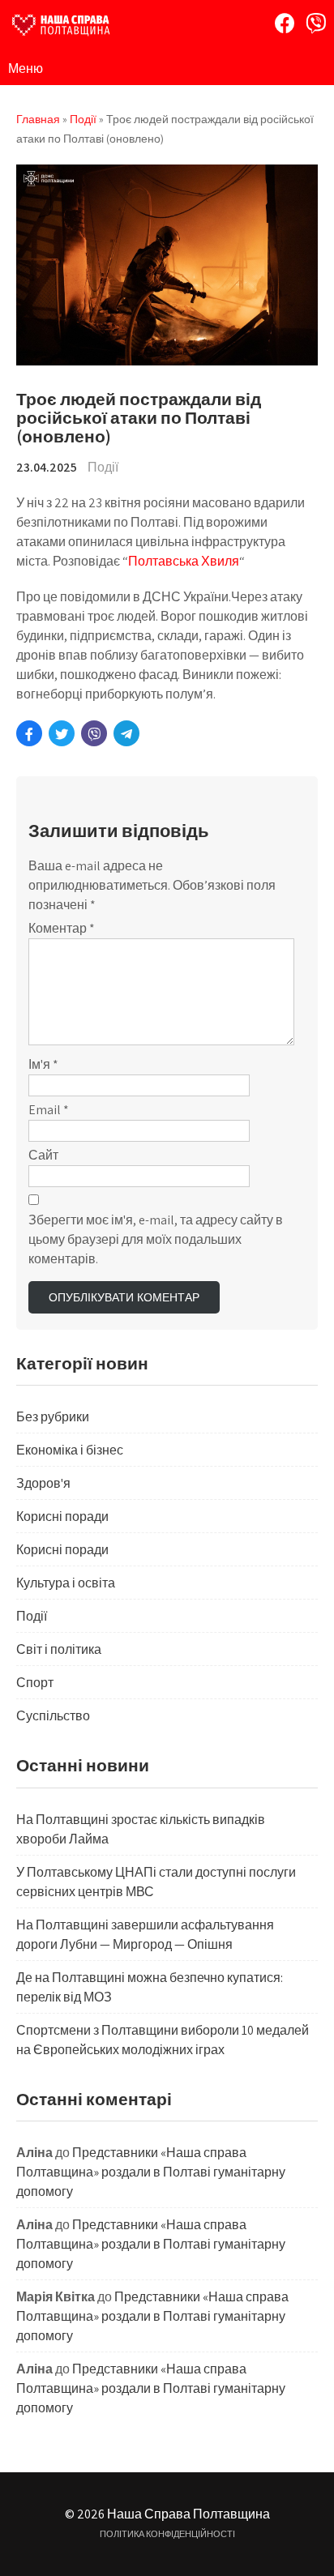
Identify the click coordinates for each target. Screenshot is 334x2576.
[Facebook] (285, 23)
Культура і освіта (66, 1583)
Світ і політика (59, 1649)
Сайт (43, 1155)
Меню (26, 68)
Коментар (62, 928)
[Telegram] (126, 733)
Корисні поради (62, 1517)
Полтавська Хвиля (184, 561)
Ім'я (43, 1064)
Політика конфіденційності (167, 2534)
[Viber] (316, 23)
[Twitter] (62, 733)
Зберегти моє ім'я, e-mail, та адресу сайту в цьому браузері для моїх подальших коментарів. (156, 1239)
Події (103, 467)
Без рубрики (53, 1417)
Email (49, 1110)
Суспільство (53, 1716)
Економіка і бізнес (70, 1450)
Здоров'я (43, 1483)
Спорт (35, 1683)
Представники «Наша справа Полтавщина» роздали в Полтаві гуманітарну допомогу (151, 2172)
